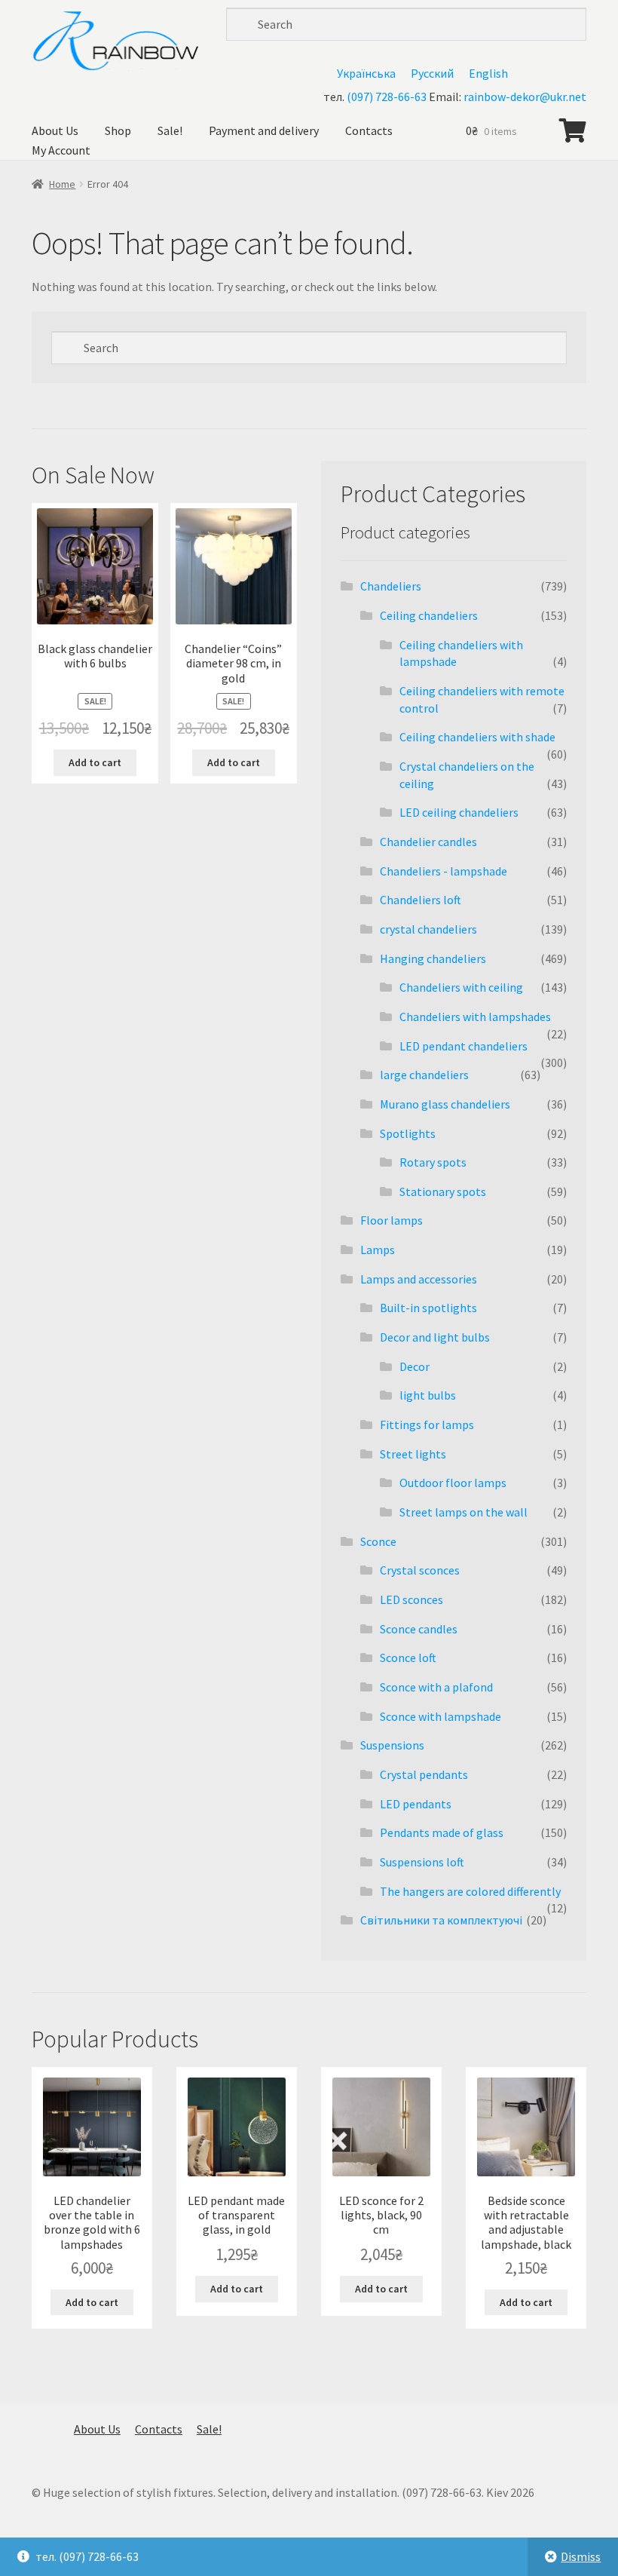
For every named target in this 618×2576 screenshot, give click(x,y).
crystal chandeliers (428, 929)
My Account (61, 150)
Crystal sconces (420, 1570)
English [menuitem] (488, 73)
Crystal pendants (424, 1774)
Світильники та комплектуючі (441, 1920)
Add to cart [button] (95, 762)
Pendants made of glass (442, 1832)
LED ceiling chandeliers (459, 812)
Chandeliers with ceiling (461, 987)
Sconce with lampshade (441, 1716)
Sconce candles (419, 1629)
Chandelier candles (428, 842)
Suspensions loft (422, 1862)
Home (62, 184)
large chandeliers (424, 1075)
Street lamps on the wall (463, 1512)
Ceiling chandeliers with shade (477, 737)
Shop (118, 130)
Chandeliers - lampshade (444, 871)
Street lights (413, 1454)
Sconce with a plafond (436, 1687)
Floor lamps (392, 1220)
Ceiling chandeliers (429, 615)
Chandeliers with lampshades (475, 1017)
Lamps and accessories (419, 1279)
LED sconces (411, 1599)
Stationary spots (443, 1191)
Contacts (369, 130)
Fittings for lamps (427, 1424)
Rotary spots (433, 1162)
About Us (55, 130)
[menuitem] (366, 73)
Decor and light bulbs (435, 1337)
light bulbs (428, 1395)
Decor (415, 1366)
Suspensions (392, 1745)
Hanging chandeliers (433, 958)
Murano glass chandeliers (445, 1104)
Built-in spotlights (428, 1308)
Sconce (378, 1541)
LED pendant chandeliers (463, 1046)
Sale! (170, 130)
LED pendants (416, 1804)
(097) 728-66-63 (387, 97)
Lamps (378, 1250)
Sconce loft (408, 1658)
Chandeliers (391, 586)
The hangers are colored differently (470, 1891)
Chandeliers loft (421, 900)
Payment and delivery (264, 130)
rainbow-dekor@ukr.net (525, 97)
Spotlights (408, 1133)
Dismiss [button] (581, 2556)
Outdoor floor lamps (453, 1483)
